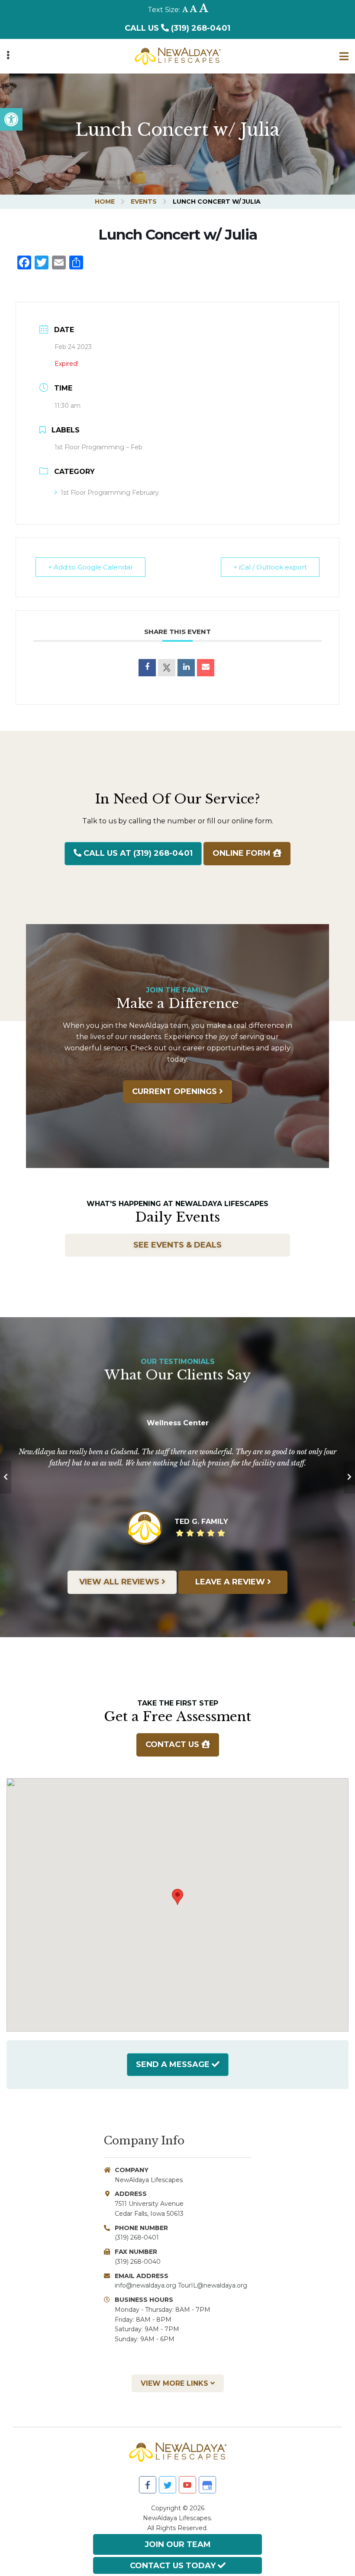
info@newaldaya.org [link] (145, 2285)
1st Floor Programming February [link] (110, 493)
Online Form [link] (243, 853)
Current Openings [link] (176, 1091)
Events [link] (144, 202)
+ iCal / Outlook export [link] (270, 567)
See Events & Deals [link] (177, 1245)
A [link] (185, 10)
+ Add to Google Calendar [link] (90, 567)
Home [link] (105, 202)
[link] (11, 119)
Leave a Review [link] (231, 1582)
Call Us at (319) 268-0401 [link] (137, 853)
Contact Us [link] (173, 1744)
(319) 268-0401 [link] (137, 2237)
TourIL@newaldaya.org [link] (213, 2285)
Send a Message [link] (173, 2064)
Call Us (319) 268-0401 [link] (177, 28)
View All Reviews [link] (120, 1582)
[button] (177, 1897)
